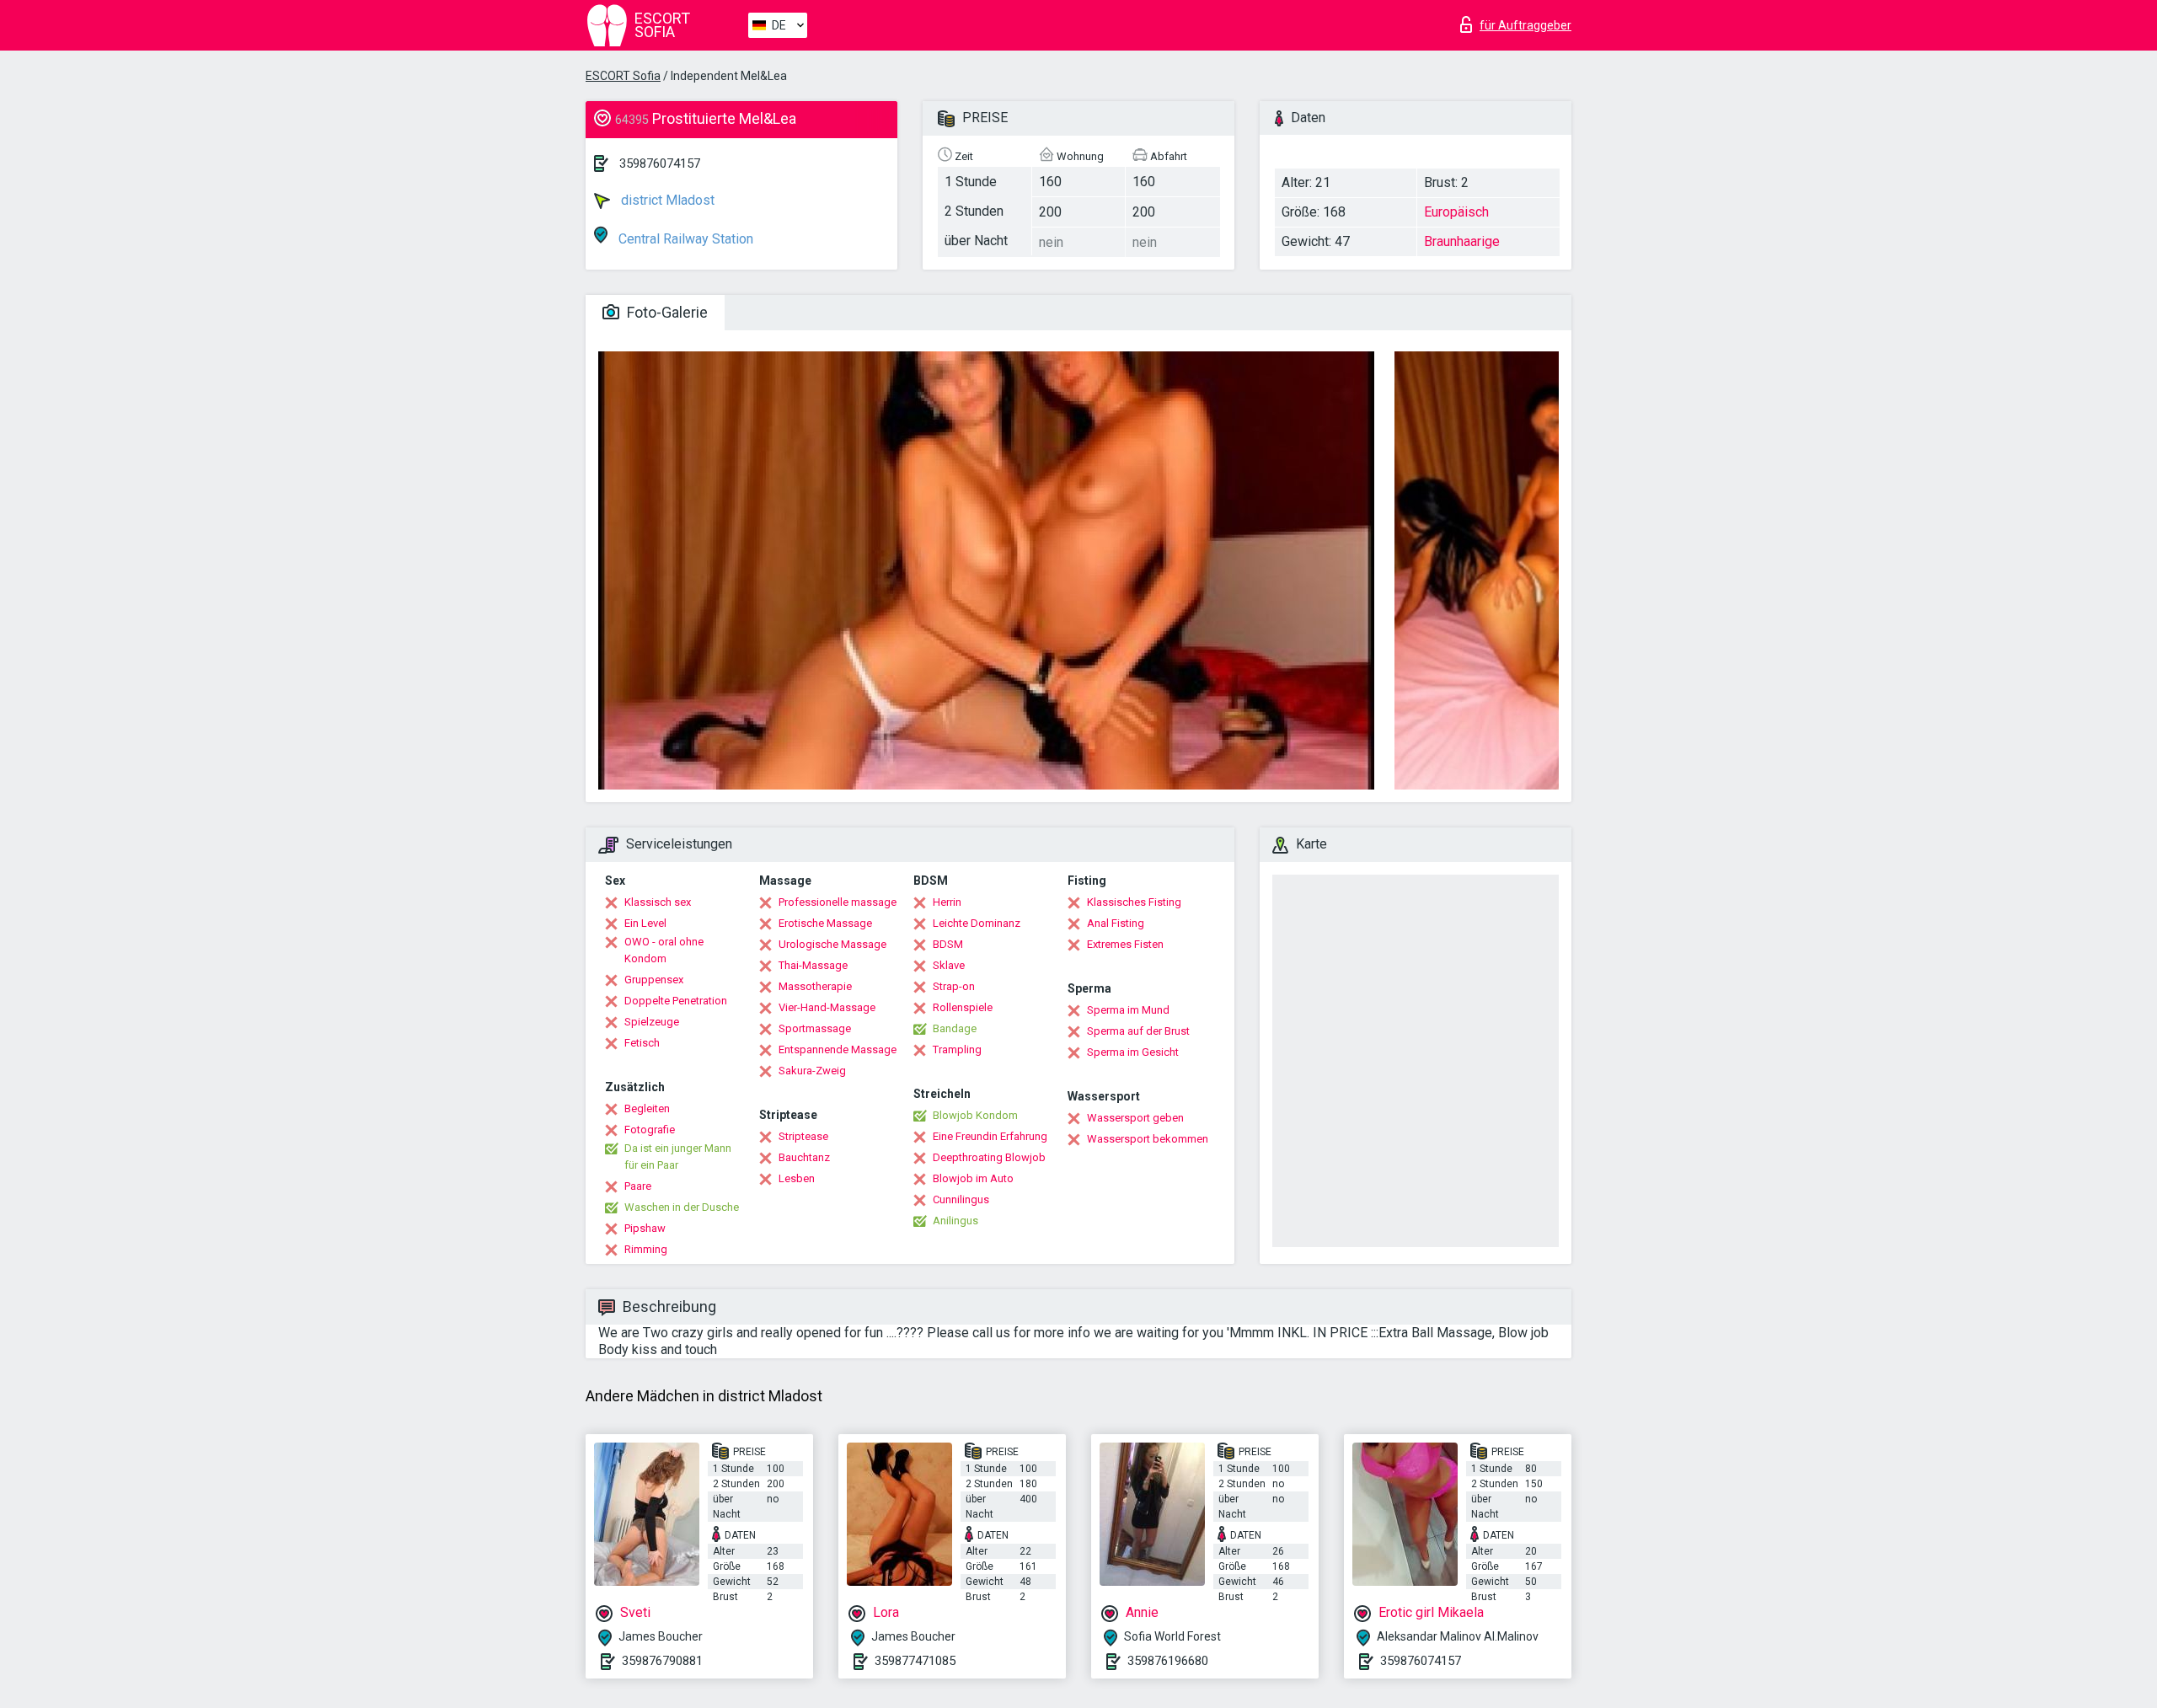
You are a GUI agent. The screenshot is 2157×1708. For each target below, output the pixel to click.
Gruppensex (654, 980)
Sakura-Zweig (812, 1071)
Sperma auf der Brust (1138, 1031)
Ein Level (645, 923)
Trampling (957, 1049)
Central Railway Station (684, 239)
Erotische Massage (825, 923)
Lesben (797, 1178)
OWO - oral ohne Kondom (664, 950)
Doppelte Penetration (676, 1001)
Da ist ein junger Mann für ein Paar (678, 1157)
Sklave (949, 965)
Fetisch (642, 1043)
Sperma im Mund (1128, 1010)
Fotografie (650, 1130)
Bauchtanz (804, 1157)
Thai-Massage (813, 965)
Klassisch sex (658, 902)
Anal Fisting (1116, 923)
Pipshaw (645, 1228)
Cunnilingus (961, 1199)
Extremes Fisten (1125, 944)
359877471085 (915, 1661)
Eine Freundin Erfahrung (990, 1136)
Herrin (947, 902)
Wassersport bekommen (1148, 1139)
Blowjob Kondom (975, 1115)
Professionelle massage (838, 902)
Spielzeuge (652, 1022)
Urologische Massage (832, 944)
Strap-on (954, 986)
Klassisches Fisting (1134, 902)
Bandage (955, 1028)
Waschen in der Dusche (682, 1207)
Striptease (803, 1136)
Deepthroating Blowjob (989, 1157)
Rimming (646, 1249)
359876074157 (660, 163)
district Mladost (666, 200)
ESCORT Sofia (623, 76)
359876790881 (662, 1661)
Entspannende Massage (838, 1049)
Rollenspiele (963, 1007)
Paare (638, 1186)
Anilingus (955, 1221)
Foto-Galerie (666, 312)
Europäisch (1456, 212)
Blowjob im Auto (973, 1178)
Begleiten (647, 1108)
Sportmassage (815, 1028)
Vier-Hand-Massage (827, 1007)
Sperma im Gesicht (1133, 1052)
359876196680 (1168, 1661)
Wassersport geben (1135, 1118)
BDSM (948, 944)
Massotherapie (815, 986)
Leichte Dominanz (977, 923)
